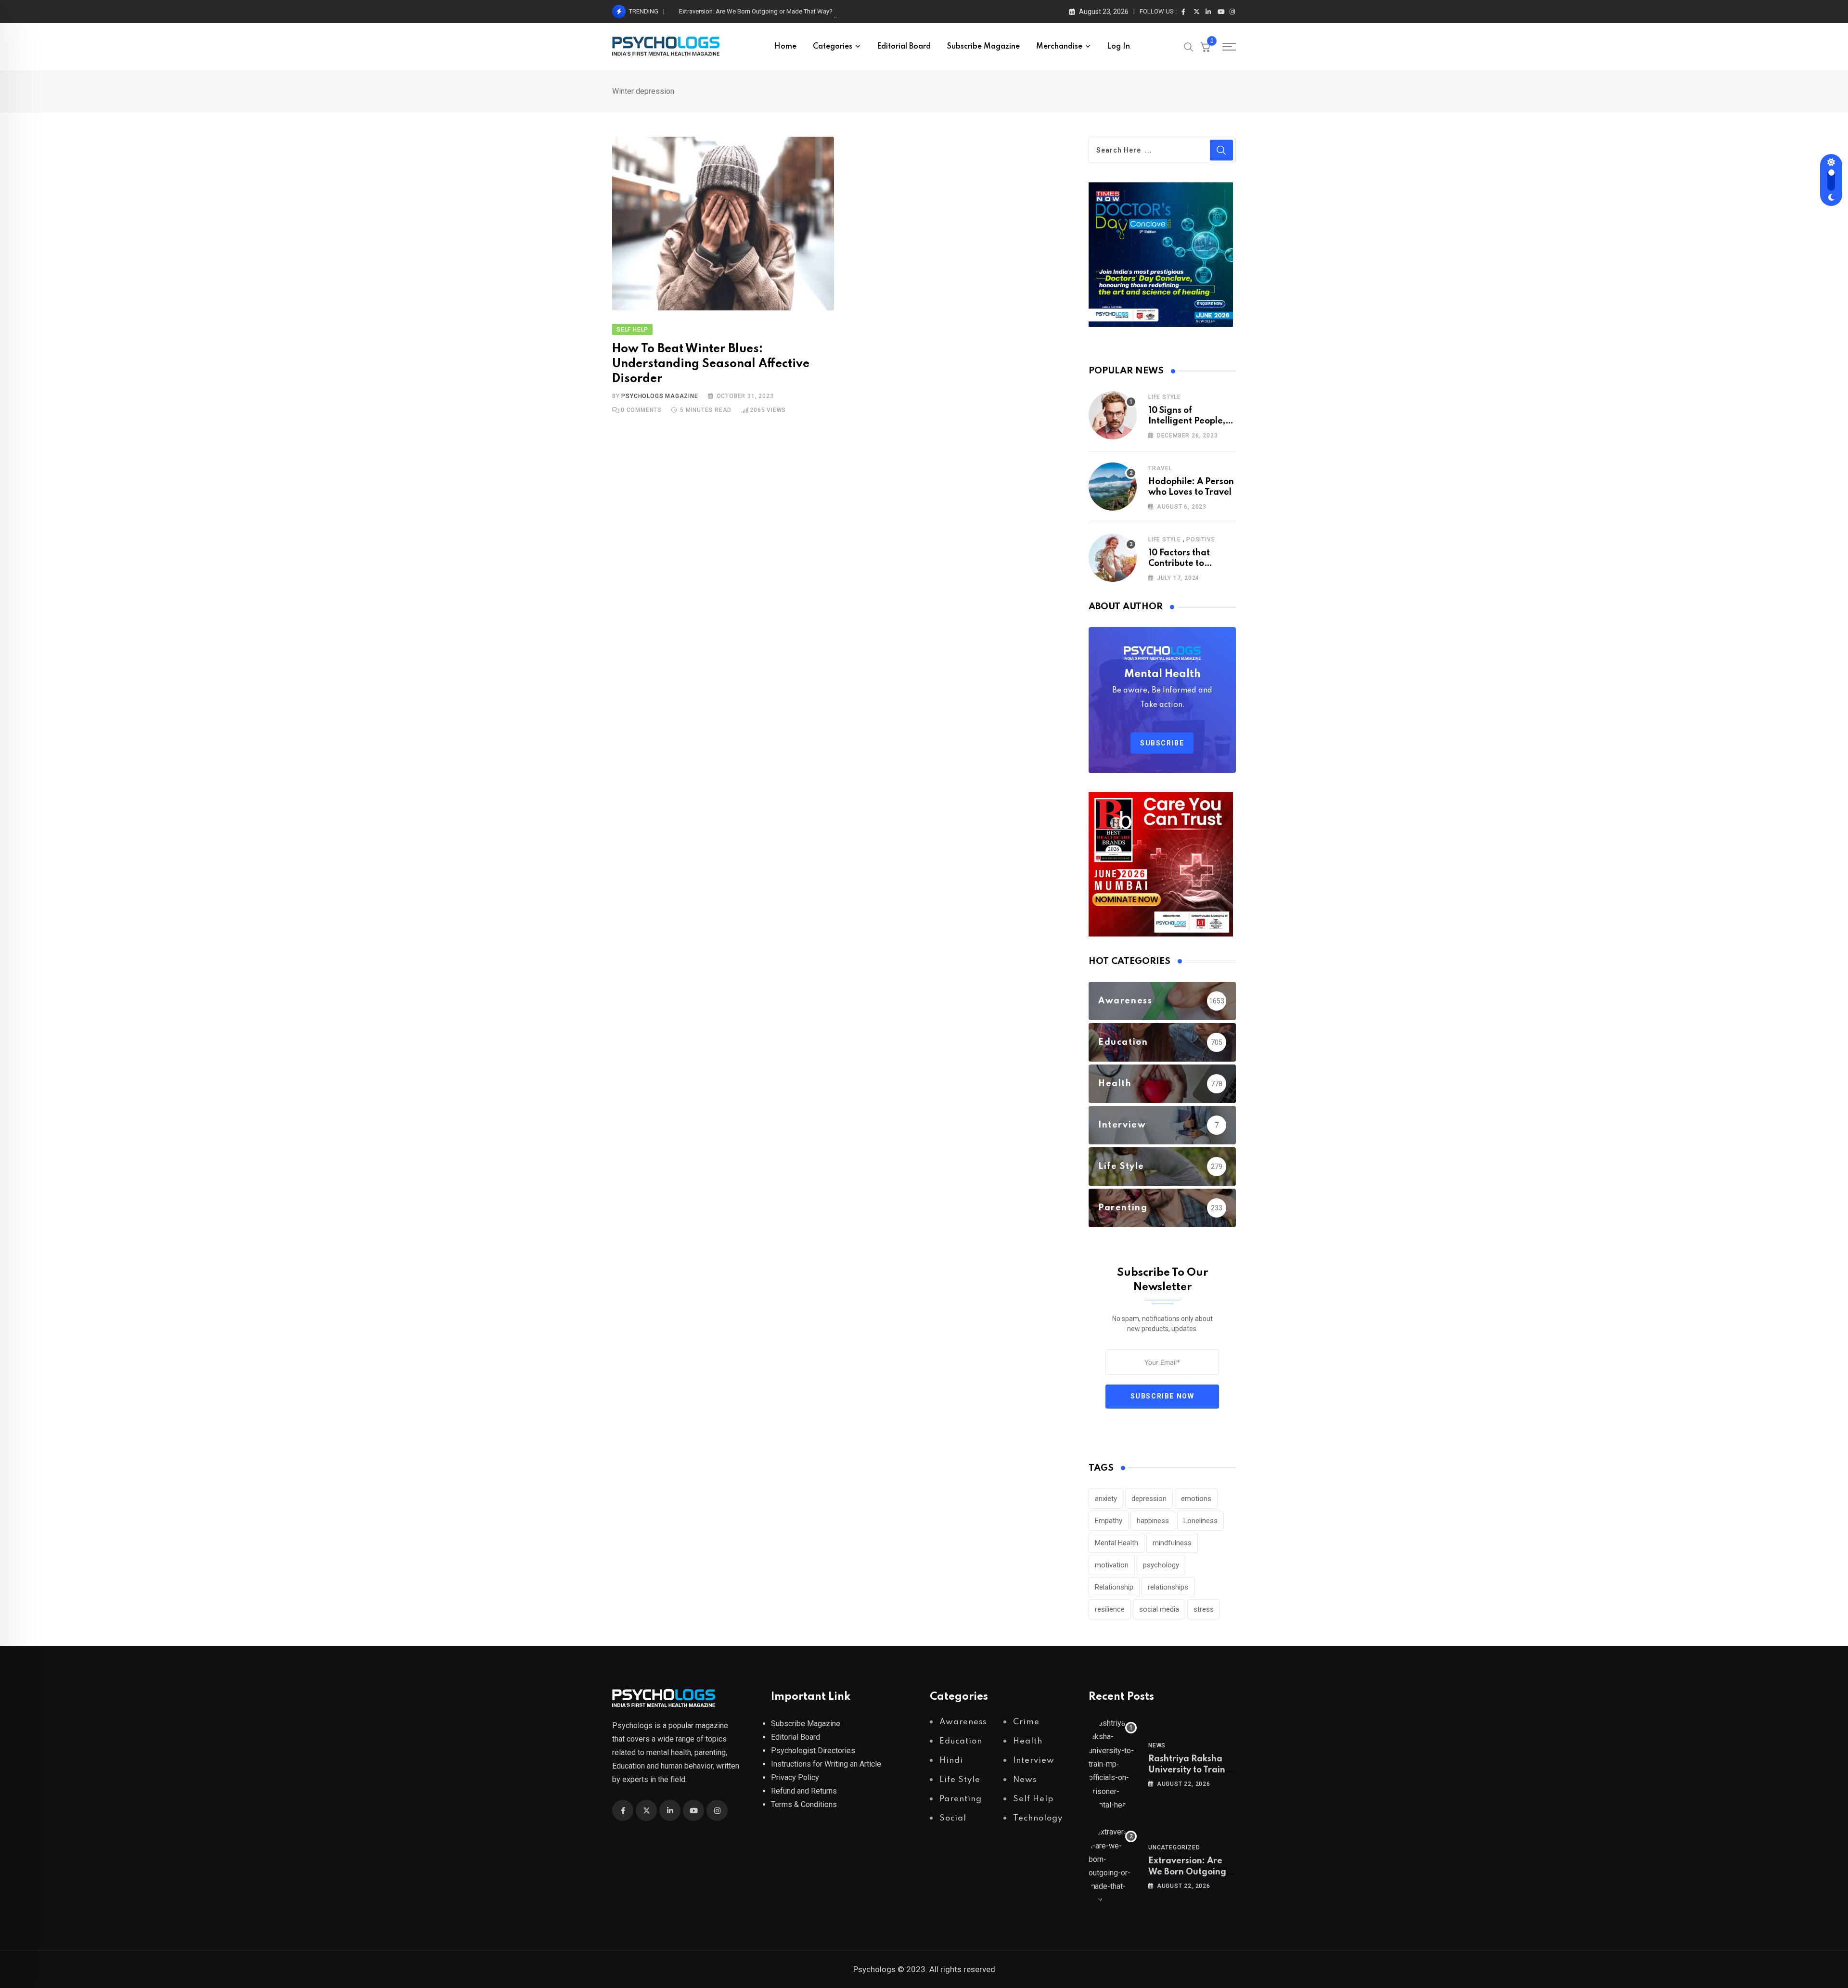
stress (1204, 1609)
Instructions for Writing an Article (826, 1764)
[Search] (1189, 46)
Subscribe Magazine (983, 47)
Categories (833, 47)
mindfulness (1172, 1543)
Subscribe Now (1162, 1396)
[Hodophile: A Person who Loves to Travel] (1113, 487)
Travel (1160, 468)
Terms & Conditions (804, 1804)
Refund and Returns (804, 1791)
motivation (1112, 1565)
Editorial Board (904, 47)
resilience (1110, 1609)
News (1157, 1745)
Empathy (1109, 1521)
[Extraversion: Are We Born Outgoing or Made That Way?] (1113, 1866)
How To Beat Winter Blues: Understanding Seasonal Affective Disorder (711, 364)
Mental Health (1116, 1543)
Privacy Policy (795, 1777)
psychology (1161, 1565)
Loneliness (1200, 1521)
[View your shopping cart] (1206, 47)
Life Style (1165, 397)
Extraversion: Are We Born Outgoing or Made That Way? (756, 11)
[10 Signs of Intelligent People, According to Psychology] (1113, 415)
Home (785, 47)
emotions (1196, 1499)
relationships (1168, 1587)
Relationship (1114, 1587)
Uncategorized (1174, 1847)
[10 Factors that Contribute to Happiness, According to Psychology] (1113, 558)
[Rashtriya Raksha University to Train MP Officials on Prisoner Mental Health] (1113, 1764)
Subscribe (1162, 743)
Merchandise (1059, 47)
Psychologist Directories (813, 1751)
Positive (1200, 539)
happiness (1153, 1521)
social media (1159, 1609)
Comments (641, 410)
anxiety (1106, 1499)
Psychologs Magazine (660, 396)
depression (1149, 1499)
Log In (1118, 47)
